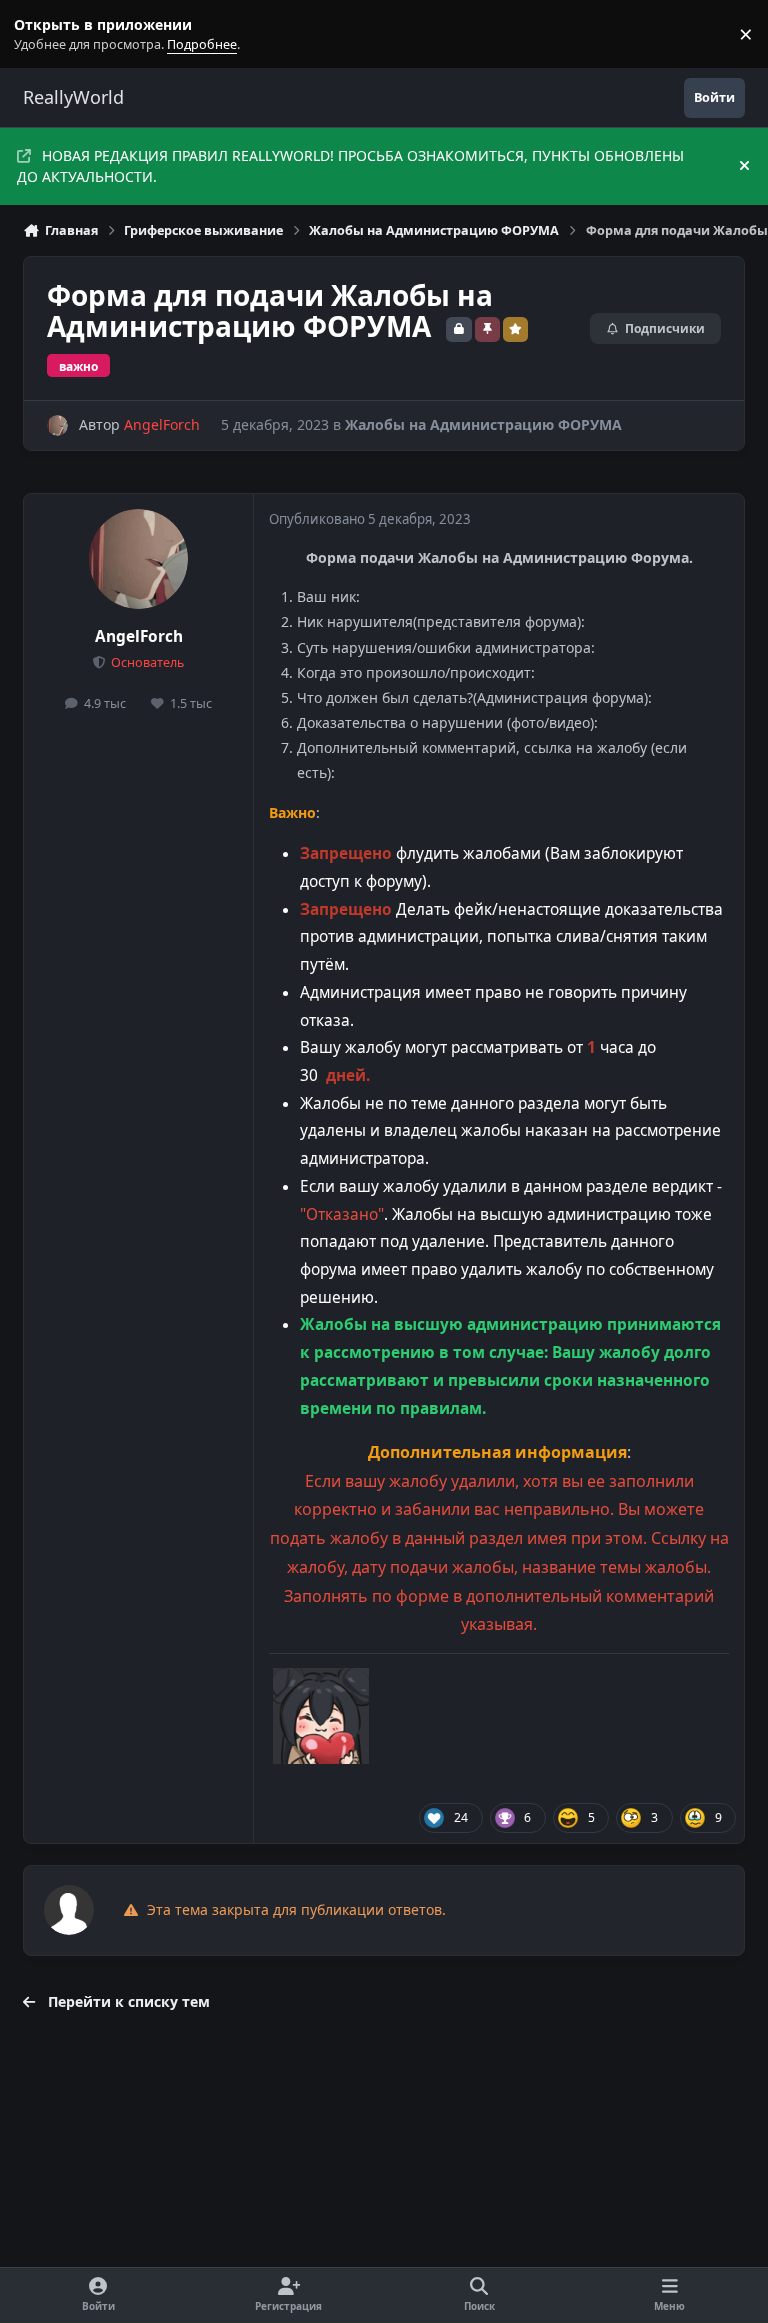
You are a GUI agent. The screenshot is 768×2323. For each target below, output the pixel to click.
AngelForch (139, 636)
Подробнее (38, 34)
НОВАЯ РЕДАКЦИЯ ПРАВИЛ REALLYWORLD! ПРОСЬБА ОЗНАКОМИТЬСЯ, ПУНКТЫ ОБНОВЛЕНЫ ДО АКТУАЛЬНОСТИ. (350, 166)
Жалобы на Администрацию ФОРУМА (483, 424)
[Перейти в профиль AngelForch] (57, 425)
